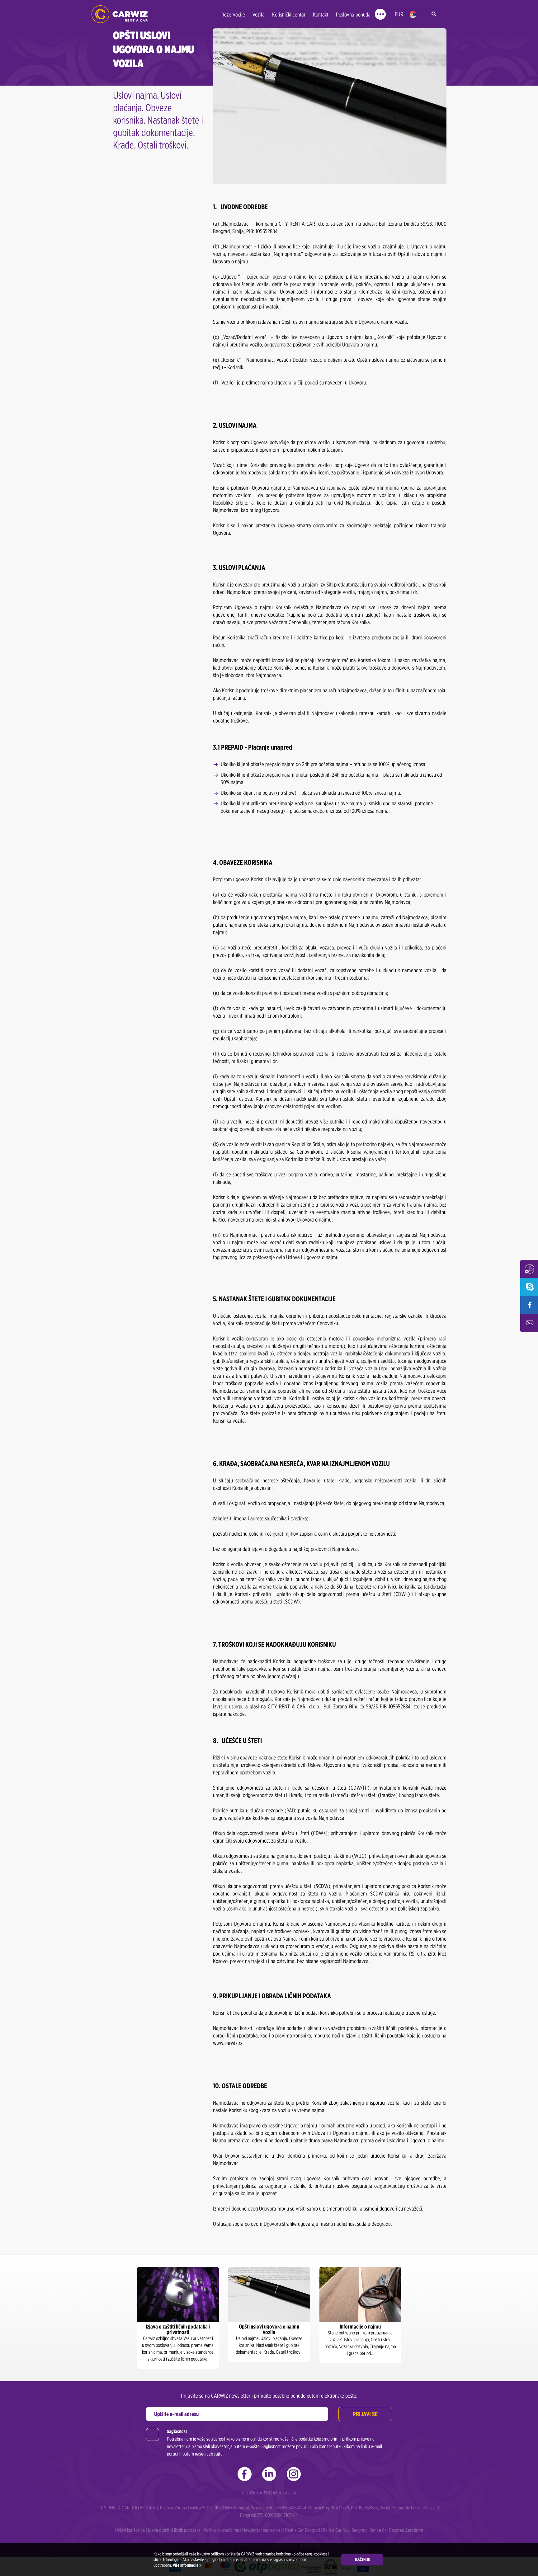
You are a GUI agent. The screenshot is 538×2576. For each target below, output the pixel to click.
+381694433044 (292, 2508)
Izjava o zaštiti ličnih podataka (174, 2530)
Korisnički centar (289, 14)
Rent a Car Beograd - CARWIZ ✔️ (120, 14)
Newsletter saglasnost (262, 2530)
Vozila (259, 14)
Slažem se (362, 2559)
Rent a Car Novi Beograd (345, 2530)
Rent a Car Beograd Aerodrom (396, 2530)
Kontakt (321, 14)
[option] (178, 2318)
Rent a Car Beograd (302, 2530)
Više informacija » (187, 2565)
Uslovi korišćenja (130, 2530)
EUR (399, 14)
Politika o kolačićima (221, 2530)
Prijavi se (365, 2414)
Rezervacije (233, 14)
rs (413, 14)
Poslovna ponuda (353, 14)
